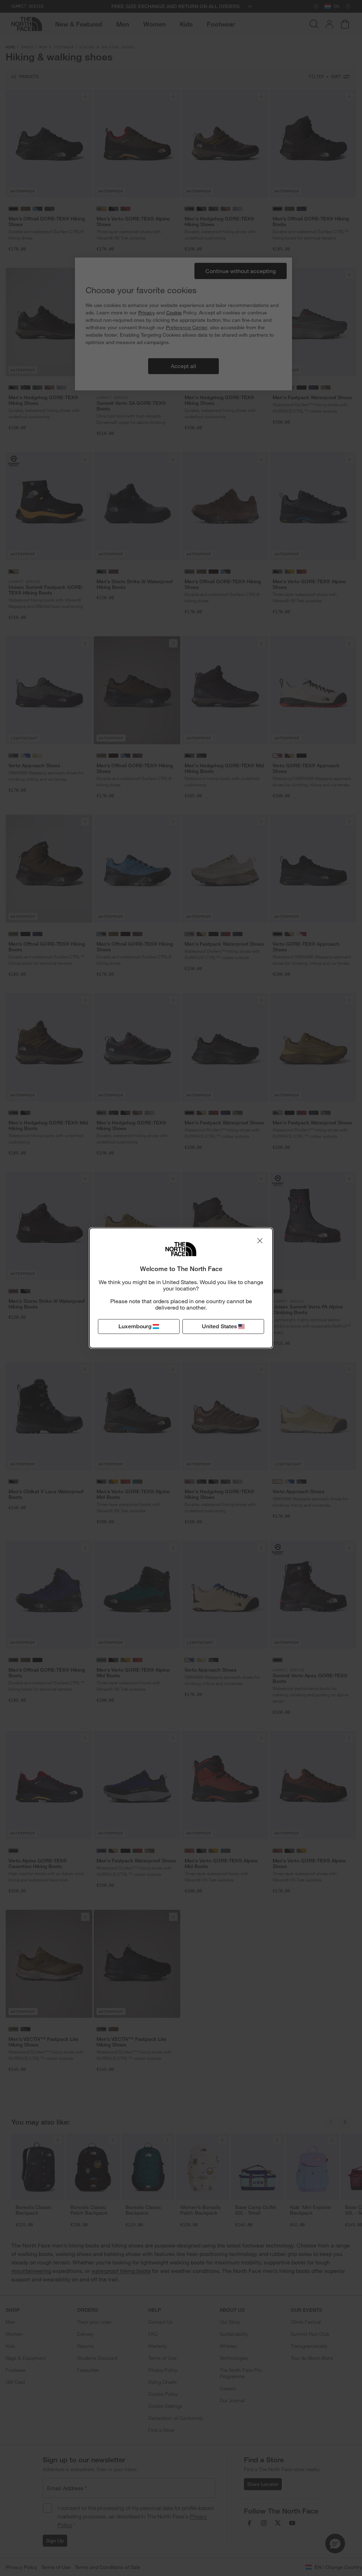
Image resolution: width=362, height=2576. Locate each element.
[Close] (260, 1241)
